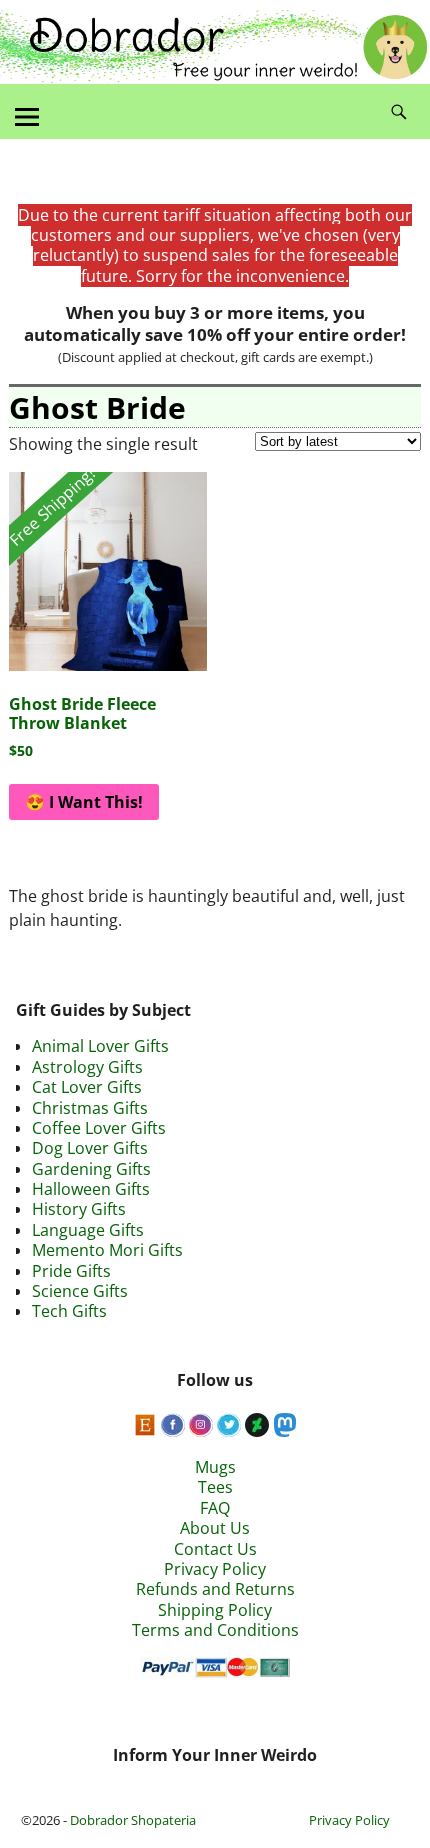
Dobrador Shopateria (133, 1820)
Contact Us (215, 1549)
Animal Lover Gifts (100, 1046)
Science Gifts (80, 1291)
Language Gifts (88, 1230)
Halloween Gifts (91, 1189)
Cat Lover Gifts (87, 1087)
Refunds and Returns (215, 1589)
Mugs (215, 1467)
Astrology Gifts (87, 1067)
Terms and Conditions (215, 1630)
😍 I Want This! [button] (84, 802)
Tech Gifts (69, 1311)
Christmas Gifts (90, 1108)
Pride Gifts (71, 1271)
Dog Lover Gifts (90, 1148)
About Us (215, 1528)
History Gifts (79, 1209)
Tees (215, 1487)
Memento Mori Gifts (107, 1250)
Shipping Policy (215, 1610)
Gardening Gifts (91, 1169)
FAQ (215, 1508)
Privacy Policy (215, 1569)
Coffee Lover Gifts (99, 1128)
